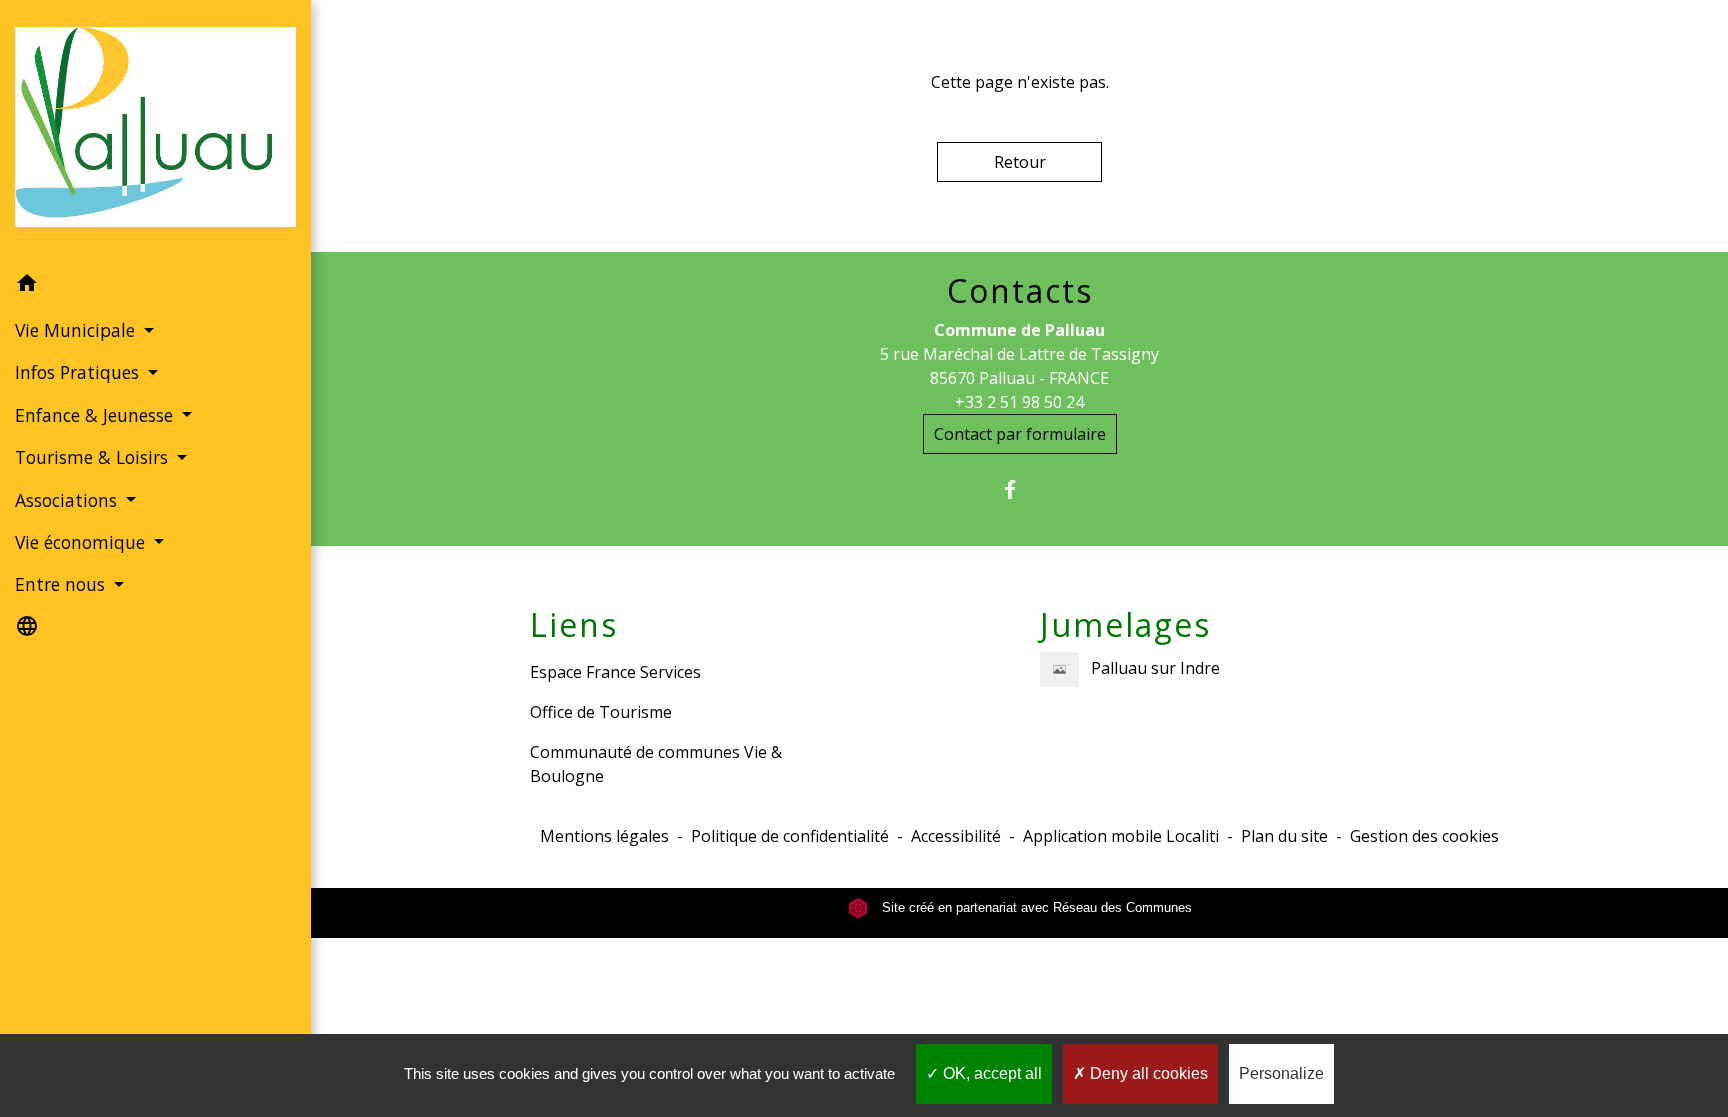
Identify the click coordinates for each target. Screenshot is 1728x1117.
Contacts (1020, 291)
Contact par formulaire (1020, 434)
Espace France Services (615, 672)
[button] (155, 286)
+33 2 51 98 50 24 (1019, 402)
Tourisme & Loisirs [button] (94, 457)
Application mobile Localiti (1121, 836)
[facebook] (1019, 489)
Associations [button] (68, 500)
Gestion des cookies (1424, 836)
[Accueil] (155, 131)
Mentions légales (604, 836)
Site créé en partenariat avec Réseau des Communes (1035, 907)
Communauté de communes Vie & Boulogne (656, 764)
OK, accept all (990, 1073)
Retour (1020, 162)
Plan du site (1284, 836)
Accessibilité (956, 836)
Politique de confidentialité (790, 836)
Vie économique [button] (82, 542)
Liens (574, 625)
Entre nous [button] (62, 584)
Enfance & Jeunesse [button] (96, 415)
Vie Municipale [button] (77, 330)
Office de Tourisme (601, 712)
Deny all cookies (1147, 1073)
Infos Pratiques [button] (79, 372)
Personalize (1281, 1073)
